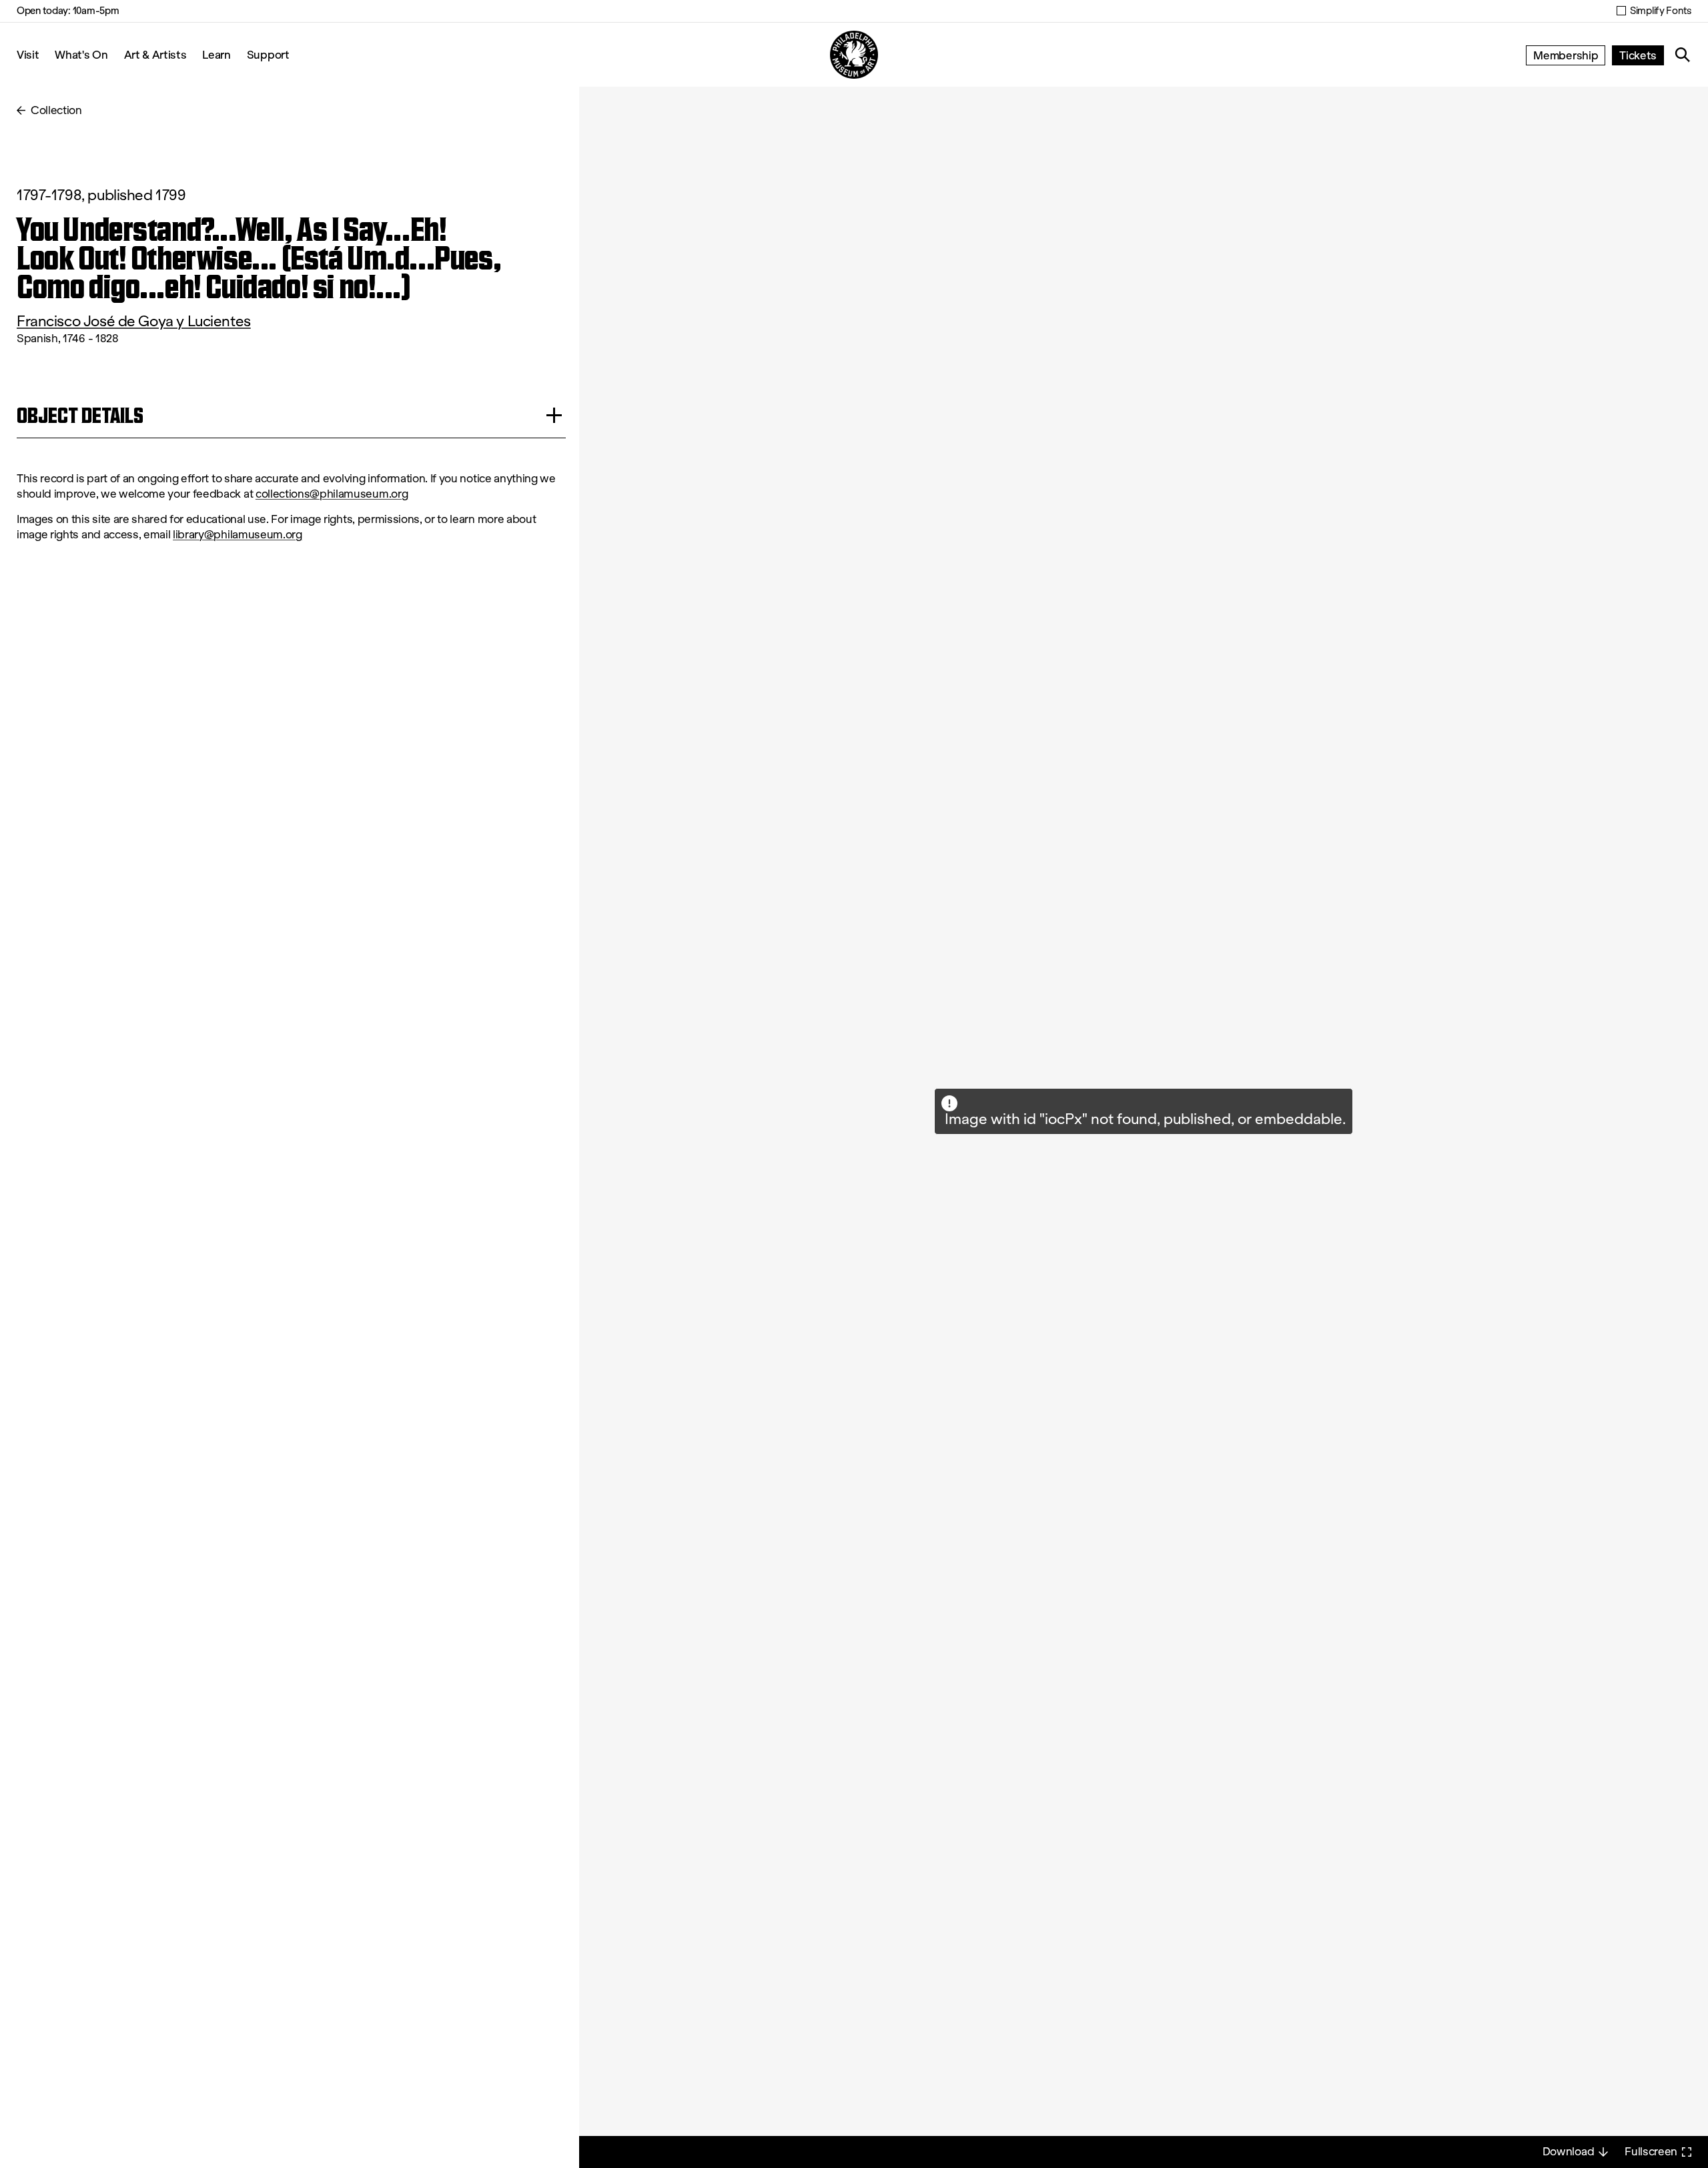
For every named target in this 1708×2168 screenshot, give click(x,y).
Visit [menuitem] (28, 54)
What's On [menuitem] (81, 54)
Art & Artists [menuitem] (155, 54)
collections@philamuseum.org (332, 494)
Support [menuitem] (268, 54)
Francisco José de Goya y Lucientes (134, 321)
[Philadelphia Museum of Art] (854, 55)
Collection (56, 110)
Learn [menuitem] (216, 54)
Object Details (80, 415)
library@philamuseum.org (238, 535)
